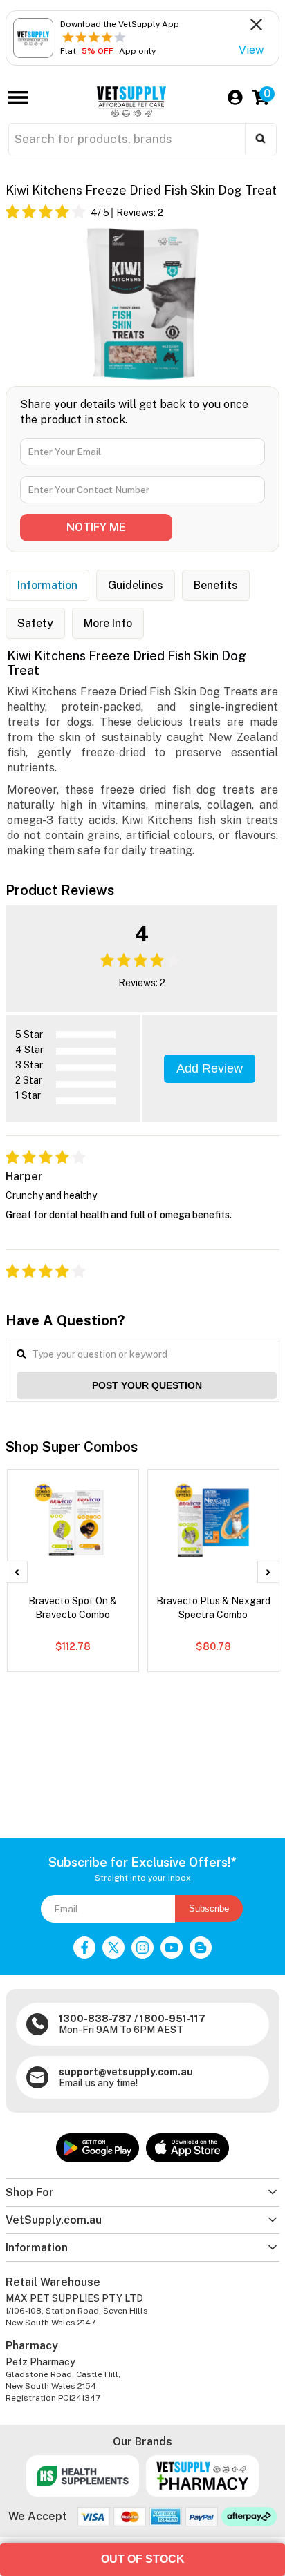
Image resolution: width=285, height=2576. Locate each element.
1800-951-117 (173, 2019)
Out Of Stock (143, 2559)
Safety (35, 623)
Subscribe (209, 1909)
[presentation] (17, 1572)
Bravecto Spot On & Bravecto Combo (73, 1608)
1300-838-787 (95, 2019)
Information (47, 585)
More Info (108, 623)
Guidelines (136, 585)
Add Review (210, 1068)
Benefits (216, 585)
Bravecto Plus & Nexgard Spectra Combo (213, 1608)
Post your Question (147, 1385)
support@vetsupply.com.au (126, 2072)
